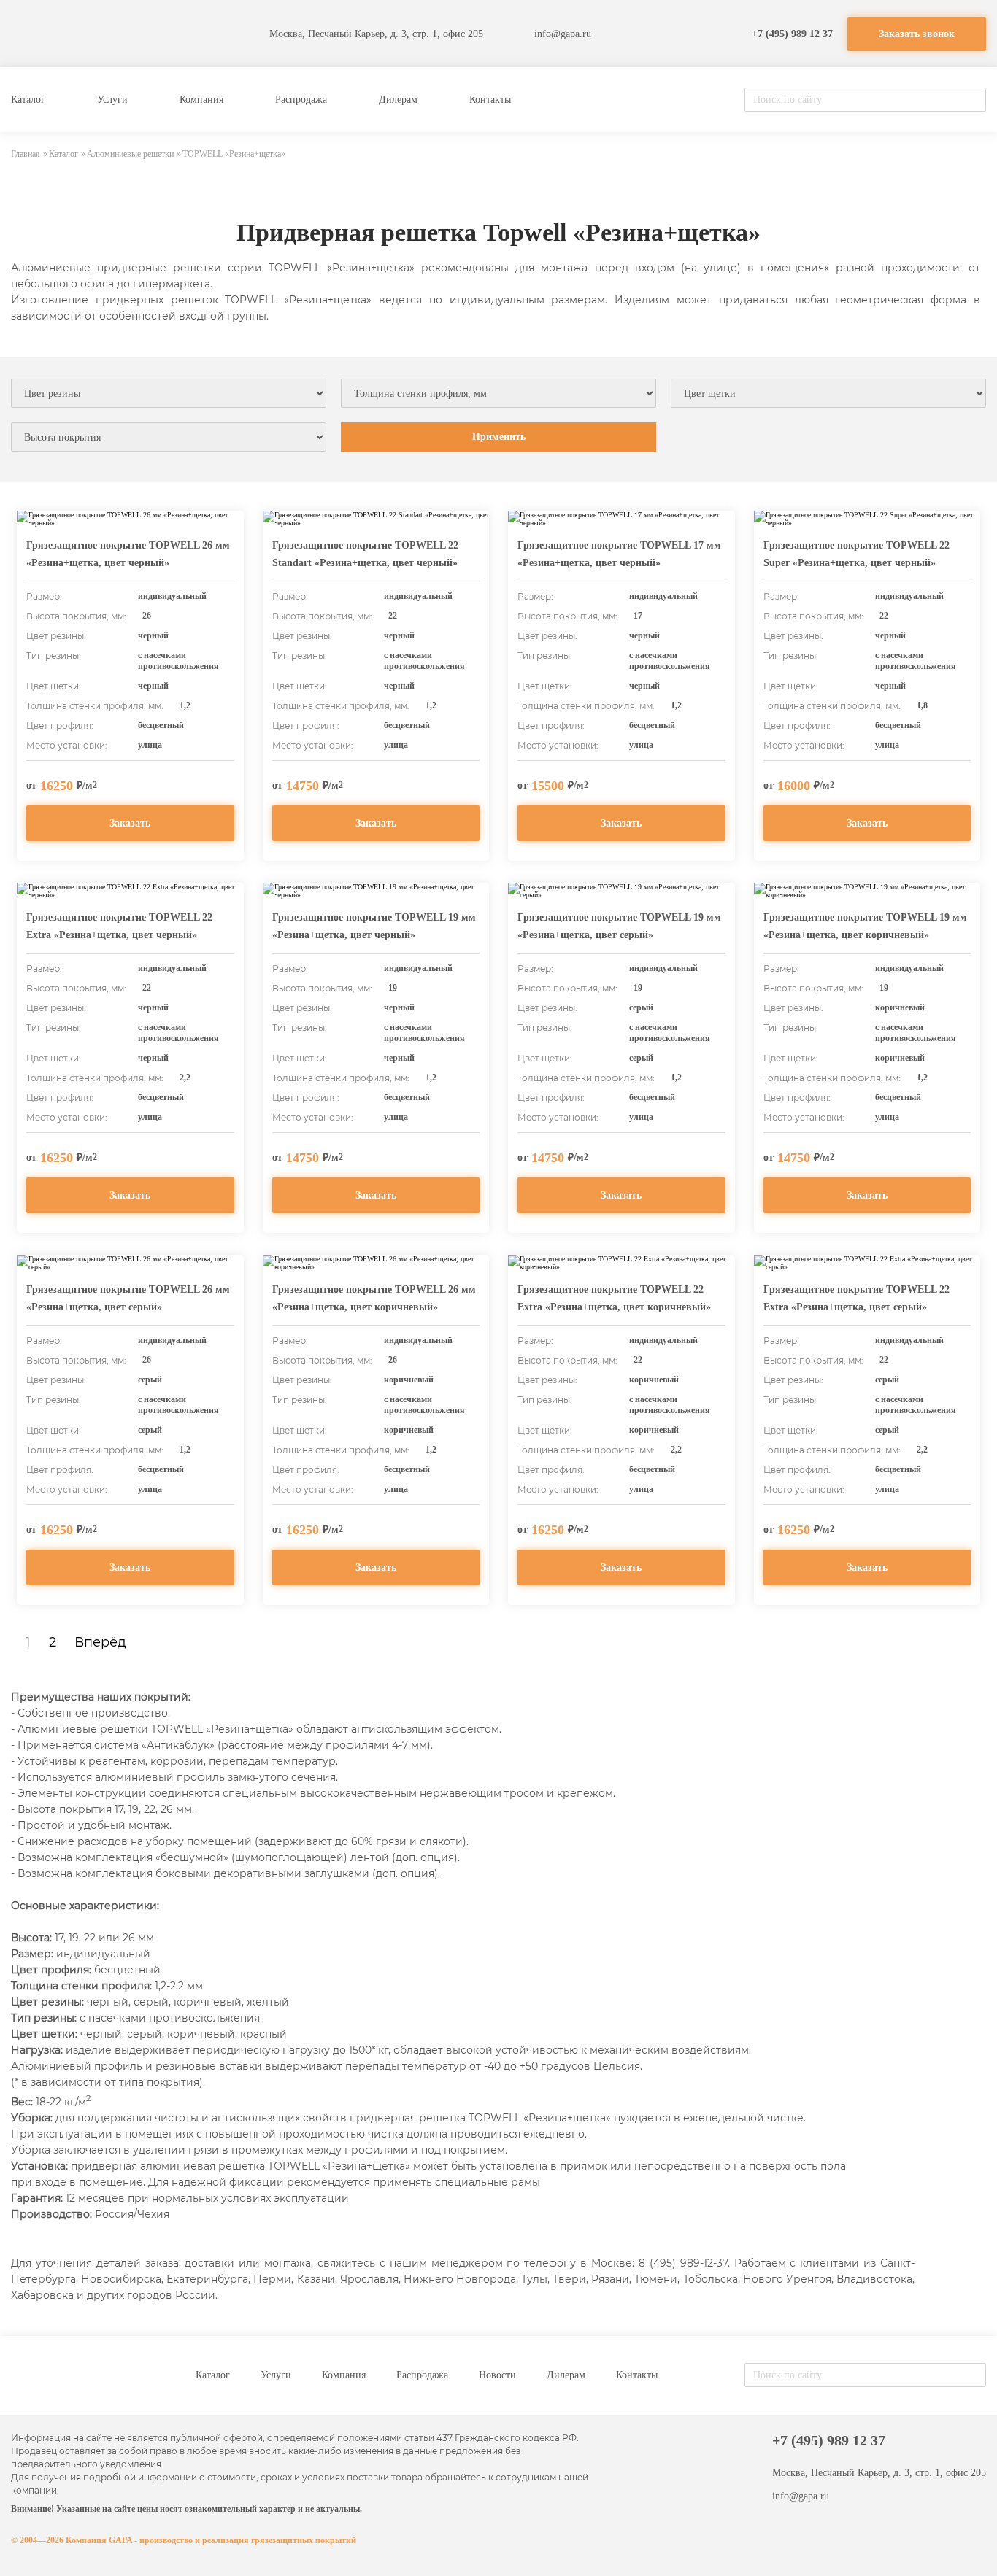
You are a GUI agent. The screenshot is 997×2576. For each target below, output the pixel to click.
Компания (201, 100)
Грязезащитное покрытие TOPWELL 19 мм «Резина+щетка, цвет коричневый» (865, 926)
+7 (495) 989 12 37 (792, 34)
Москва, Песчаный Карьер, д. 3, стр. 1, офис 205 (376, 34)
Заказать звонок (917, 34)
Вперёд (100, 1642)
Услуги (112, 100)
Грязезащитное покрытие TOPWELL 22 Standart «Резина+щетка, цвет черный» (365, 554)
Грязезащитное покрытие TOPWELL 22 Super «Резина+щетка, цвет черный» (857, 554)
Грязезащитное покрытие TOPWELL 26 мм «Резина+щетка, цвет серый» (128, 1298)
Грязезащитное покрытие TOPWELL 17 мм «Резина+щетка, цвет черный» (619, 554)
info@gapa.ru (563, 34)
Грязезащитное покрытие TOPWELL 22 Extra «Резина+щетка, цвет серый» (857, 1298)
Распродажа (301, 100)
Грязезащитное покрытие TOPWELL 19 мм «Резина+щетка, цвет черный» (374, 926)
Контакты (490, 100)
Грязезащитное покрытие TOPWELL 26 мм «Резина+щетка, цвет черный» (128, 554)
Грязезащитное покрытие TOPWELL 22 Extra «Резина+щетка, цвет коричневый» (614, 1298)
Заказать (130, 823)
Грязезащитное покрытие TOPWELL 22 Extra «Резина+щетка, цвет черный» (119, 926)
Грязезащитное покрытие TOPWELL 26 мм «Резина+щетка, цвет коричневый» (374, 1298)
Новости (497, 2375)
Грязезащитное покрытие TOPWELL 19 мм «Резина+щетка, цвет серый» (619, 926)
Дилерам (398, 100)
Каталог (28, 100)
